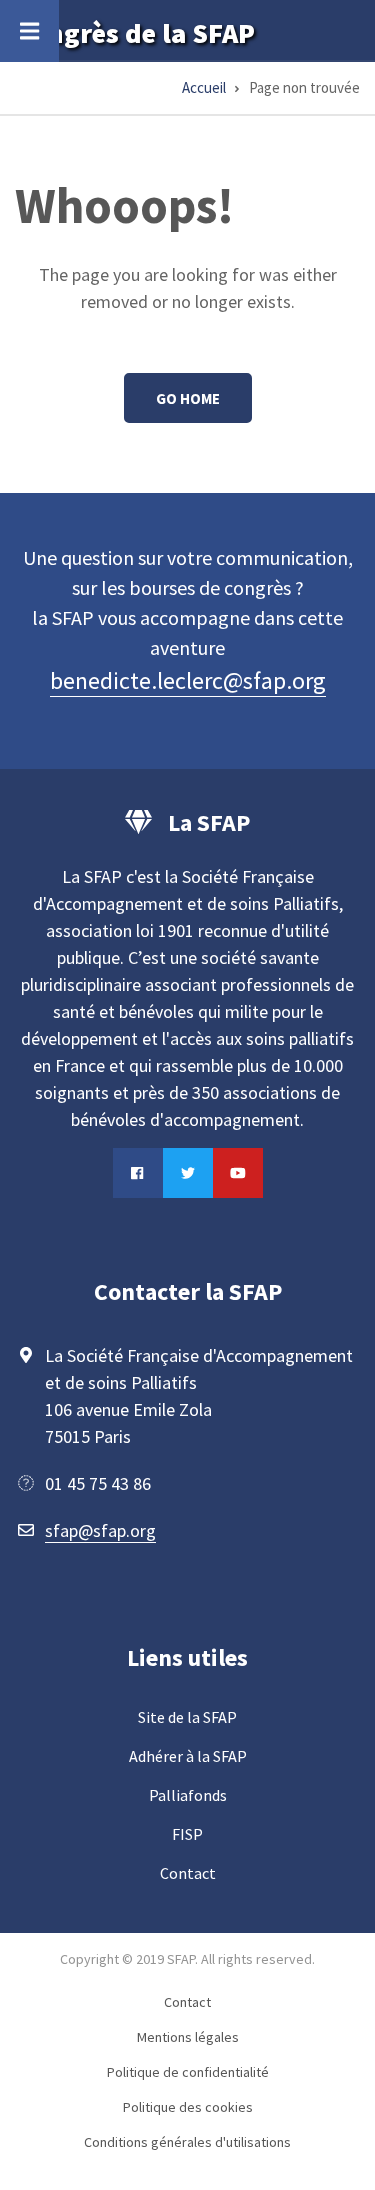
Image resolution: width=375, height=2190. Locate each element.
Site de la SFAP (187, 1717)
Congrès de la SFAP (135, 33)
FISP (187, 1834)
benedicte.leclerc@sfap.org (188, 680)
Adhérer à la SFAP (188, 1756)
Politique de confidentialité (188, 2072)
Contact (188, 1873)
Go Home (188, 398)
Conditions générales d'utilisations (187, 2142)
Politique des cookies (188, 2107)
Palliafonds (188, 1795)
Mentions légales (188, 2037)
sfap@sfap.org (100, 1530)
